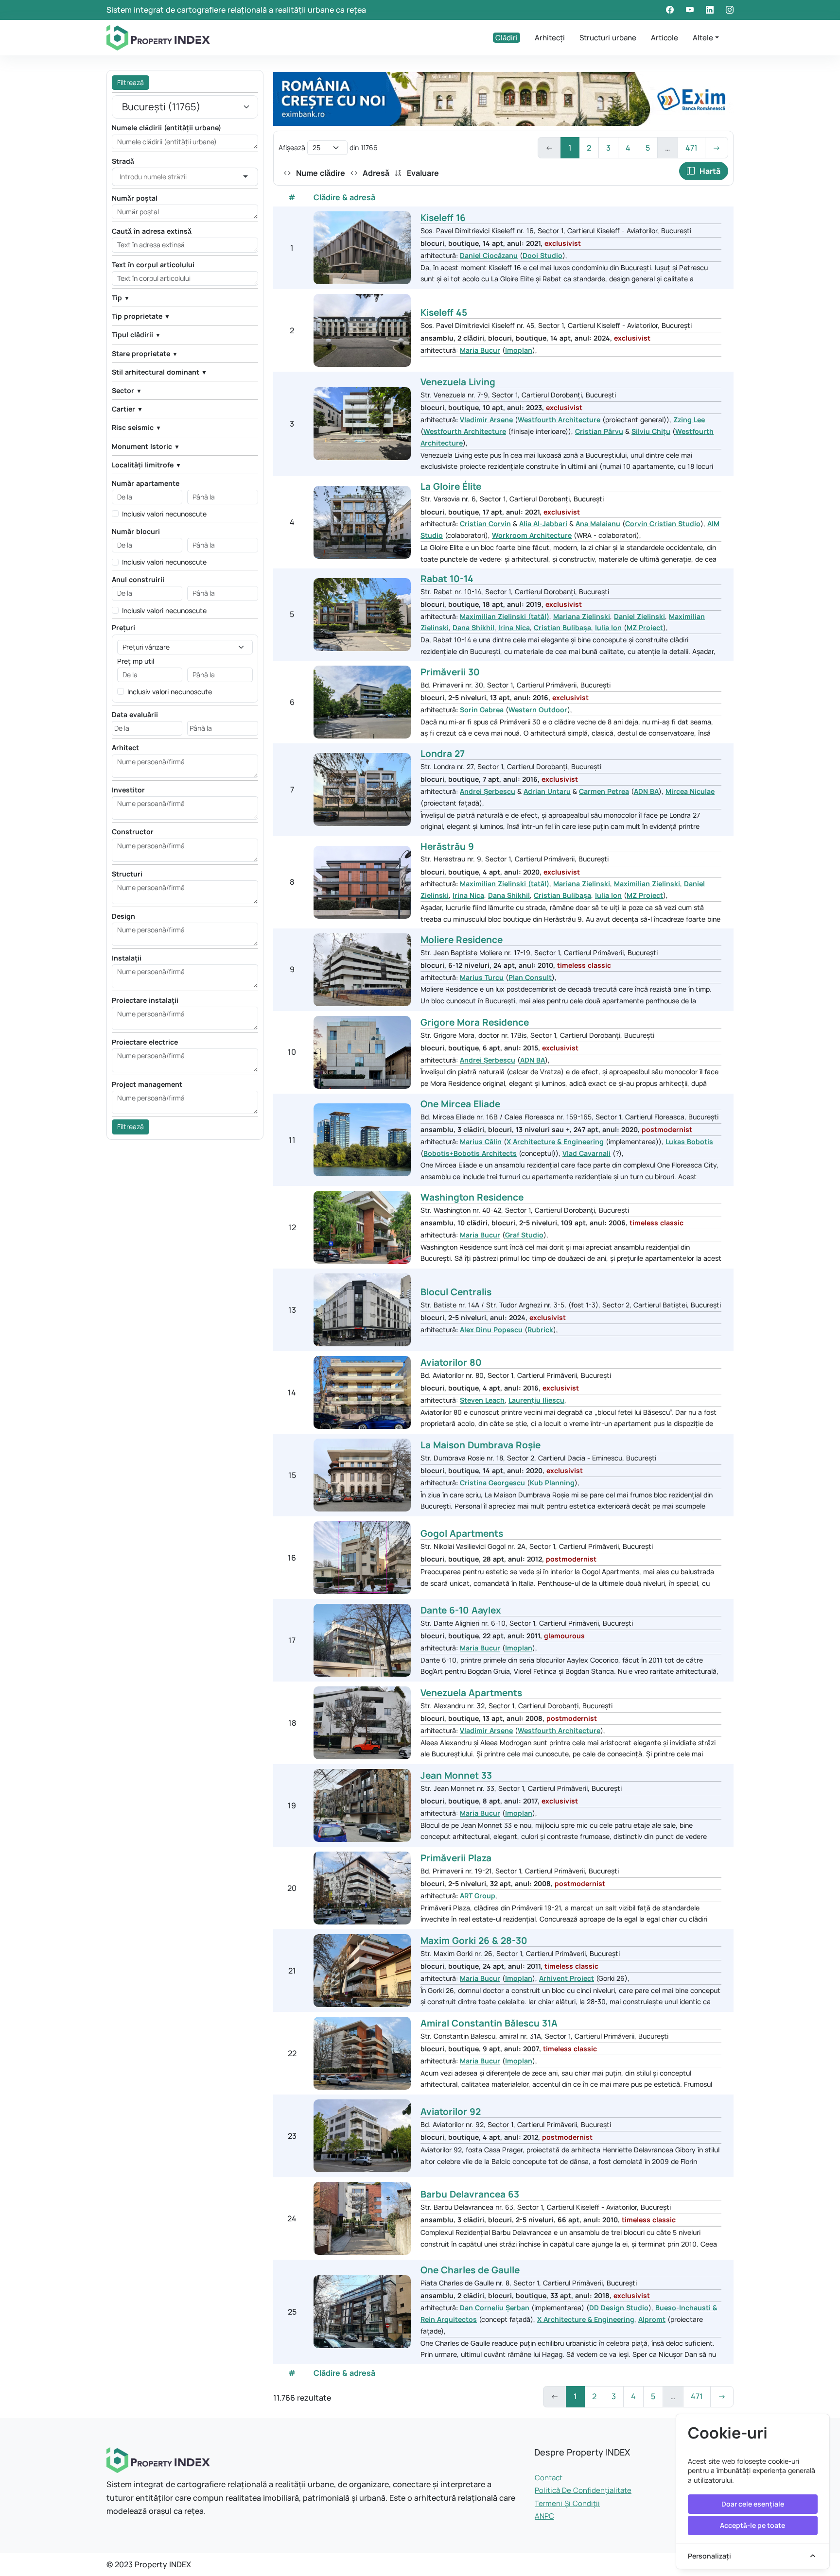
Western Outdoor (538, 710)
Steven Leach (482, 1400)
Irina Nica (514, 627)
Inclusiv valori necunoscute (164, 514)
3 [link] (608, 148)
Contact (549, 2478)
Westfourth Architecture (559, 420)
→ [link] (717, 148)
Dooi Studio (542, 255)
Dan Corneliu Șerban (495, 2308)
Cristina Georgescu (492, 1483)
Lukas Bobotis (689, 1142)
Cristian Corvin (485, 524)
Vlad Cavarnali (586, 1153)
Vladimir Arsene (486, 420)
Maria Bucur (480, 350)
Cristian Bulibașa (562, 627)
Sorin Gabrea (482, 710)
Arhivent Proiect (567, 1978)
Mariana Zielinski (582, 616)
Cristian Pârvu (599, 431)
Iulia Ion (608, 627)
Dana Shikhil (473, 627)
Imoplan (519, 350)
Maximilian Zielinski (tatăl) (505, 616)
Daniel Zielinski (639, 616)
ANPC (544, 2516)
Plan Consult (530, 977)
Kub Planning (552, 1483)
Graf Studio (524, 1235)
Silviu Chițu (651, 431)
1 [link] (570, 148)
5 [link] (648, 148)
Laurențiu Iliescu (536, 1400)
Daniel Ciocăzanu (489, 255)
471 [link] (691, 148)
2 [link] (589, 148)
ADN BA (646, 791)
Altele (703, 38)
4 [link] (628, 148)
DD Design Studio (619, 2308)
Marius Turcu (482, 977)
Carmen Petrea (604, 791)
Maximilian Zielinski (647, 884)
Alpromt (652, 2319)
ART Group (478, 1896)
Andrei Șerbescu (488, 791)
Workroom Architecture (532, 535)
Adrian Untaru (547, 791)
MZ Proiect (645, 627)
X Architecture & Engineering (555, 1142)
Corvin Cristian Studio (663, 524)
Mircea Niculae (690, 791)
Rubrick (540, 1330)
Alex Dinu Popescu (491, 1330)
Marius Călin (481, 1142)
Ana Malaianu (598, 524)
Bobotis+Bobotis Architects (470, 1153)
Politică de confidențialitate (583, 2490)
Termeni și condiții (567, 2503)
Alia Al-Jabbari (543, 524)
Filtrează (131, 82)
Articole (665, 38)
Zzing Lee (689, 420)
